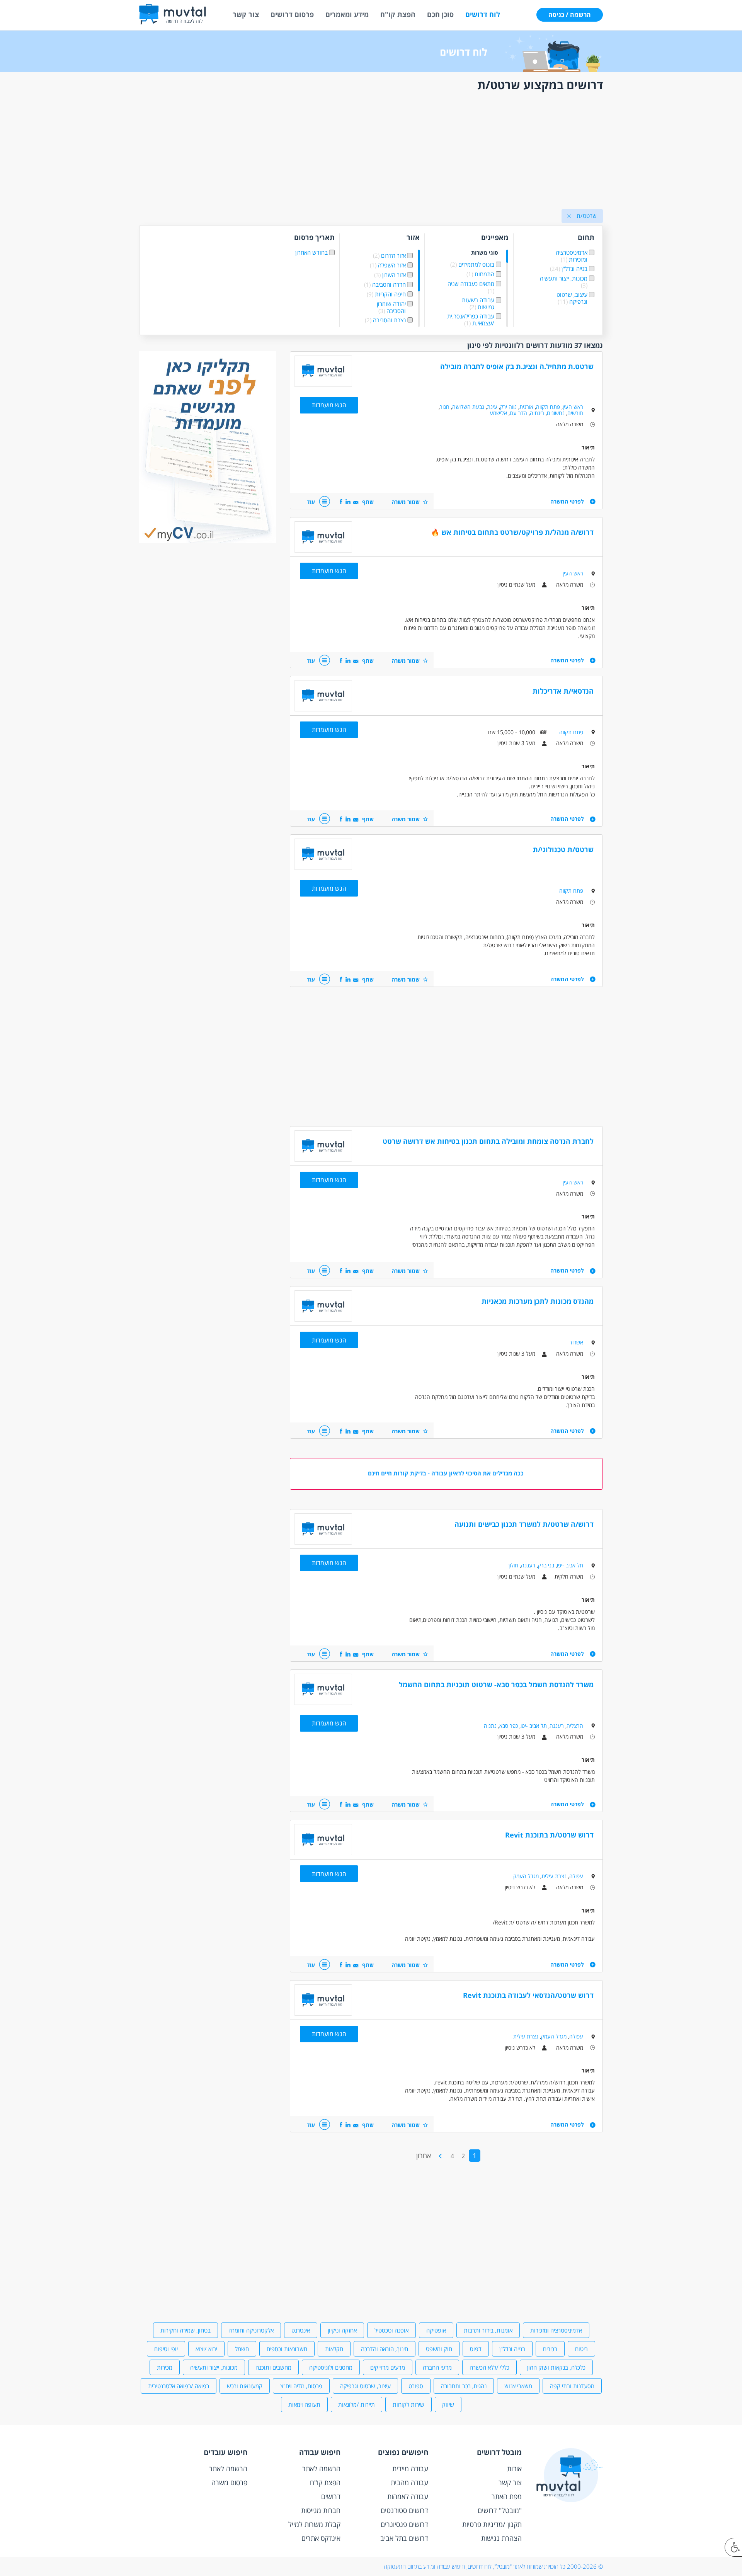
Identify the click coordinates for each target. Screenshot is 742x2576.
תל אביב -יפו (570, 1565)
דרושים (331, 2496)
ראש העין (573, 407)
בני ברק (546, 1565)
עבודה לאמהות (408, 2496)
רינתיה (537, 413)
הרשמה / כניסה (570, 15)
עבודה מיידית (410, 2469)
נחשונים (556, 413)
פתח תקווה (548, 407)
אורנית (526, 407)
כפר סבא (509, 1726)
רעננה (528, 1565)
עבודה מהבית (409, 2482)
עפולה (576, 1876)
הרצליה (575, 1726)
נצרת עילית (554, 1876)
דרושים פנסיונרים (404, 2524)
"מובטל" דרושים (500, 2510)
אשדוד (576, 1342)
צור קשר (246, 14)
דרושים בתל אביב (404, 2538)
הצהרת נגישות (501, 2538)
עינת (492, 407)
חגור (445, 407)
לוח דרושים (483, 14)
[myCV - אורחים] (208, 541)
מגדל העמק (526, 1876)
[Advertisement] (371, 152)
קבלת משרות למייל (314, 2524)
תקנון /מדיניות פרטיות (492, 2524)
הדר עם (518, 413)
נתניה (490, 1726)
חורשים (575, 413)
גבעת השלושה (468, 407)
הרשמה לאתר (321, 2469)
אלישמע (498, 413)
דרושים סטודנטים (404, 2510)
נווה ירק (508, 407)
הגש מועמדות (329, 405)
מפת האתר (507, 2496)
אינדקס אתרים (321, 2538)
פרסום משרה (229, 2482)
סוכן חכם (440, 14)
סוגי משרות (485, 253)
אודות (514, 2469)
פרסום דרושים (292, 14)
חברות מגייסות (321, 2510)
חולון (513, 1565)
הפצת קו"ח (398, 14)
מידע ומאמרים (347, 14)
